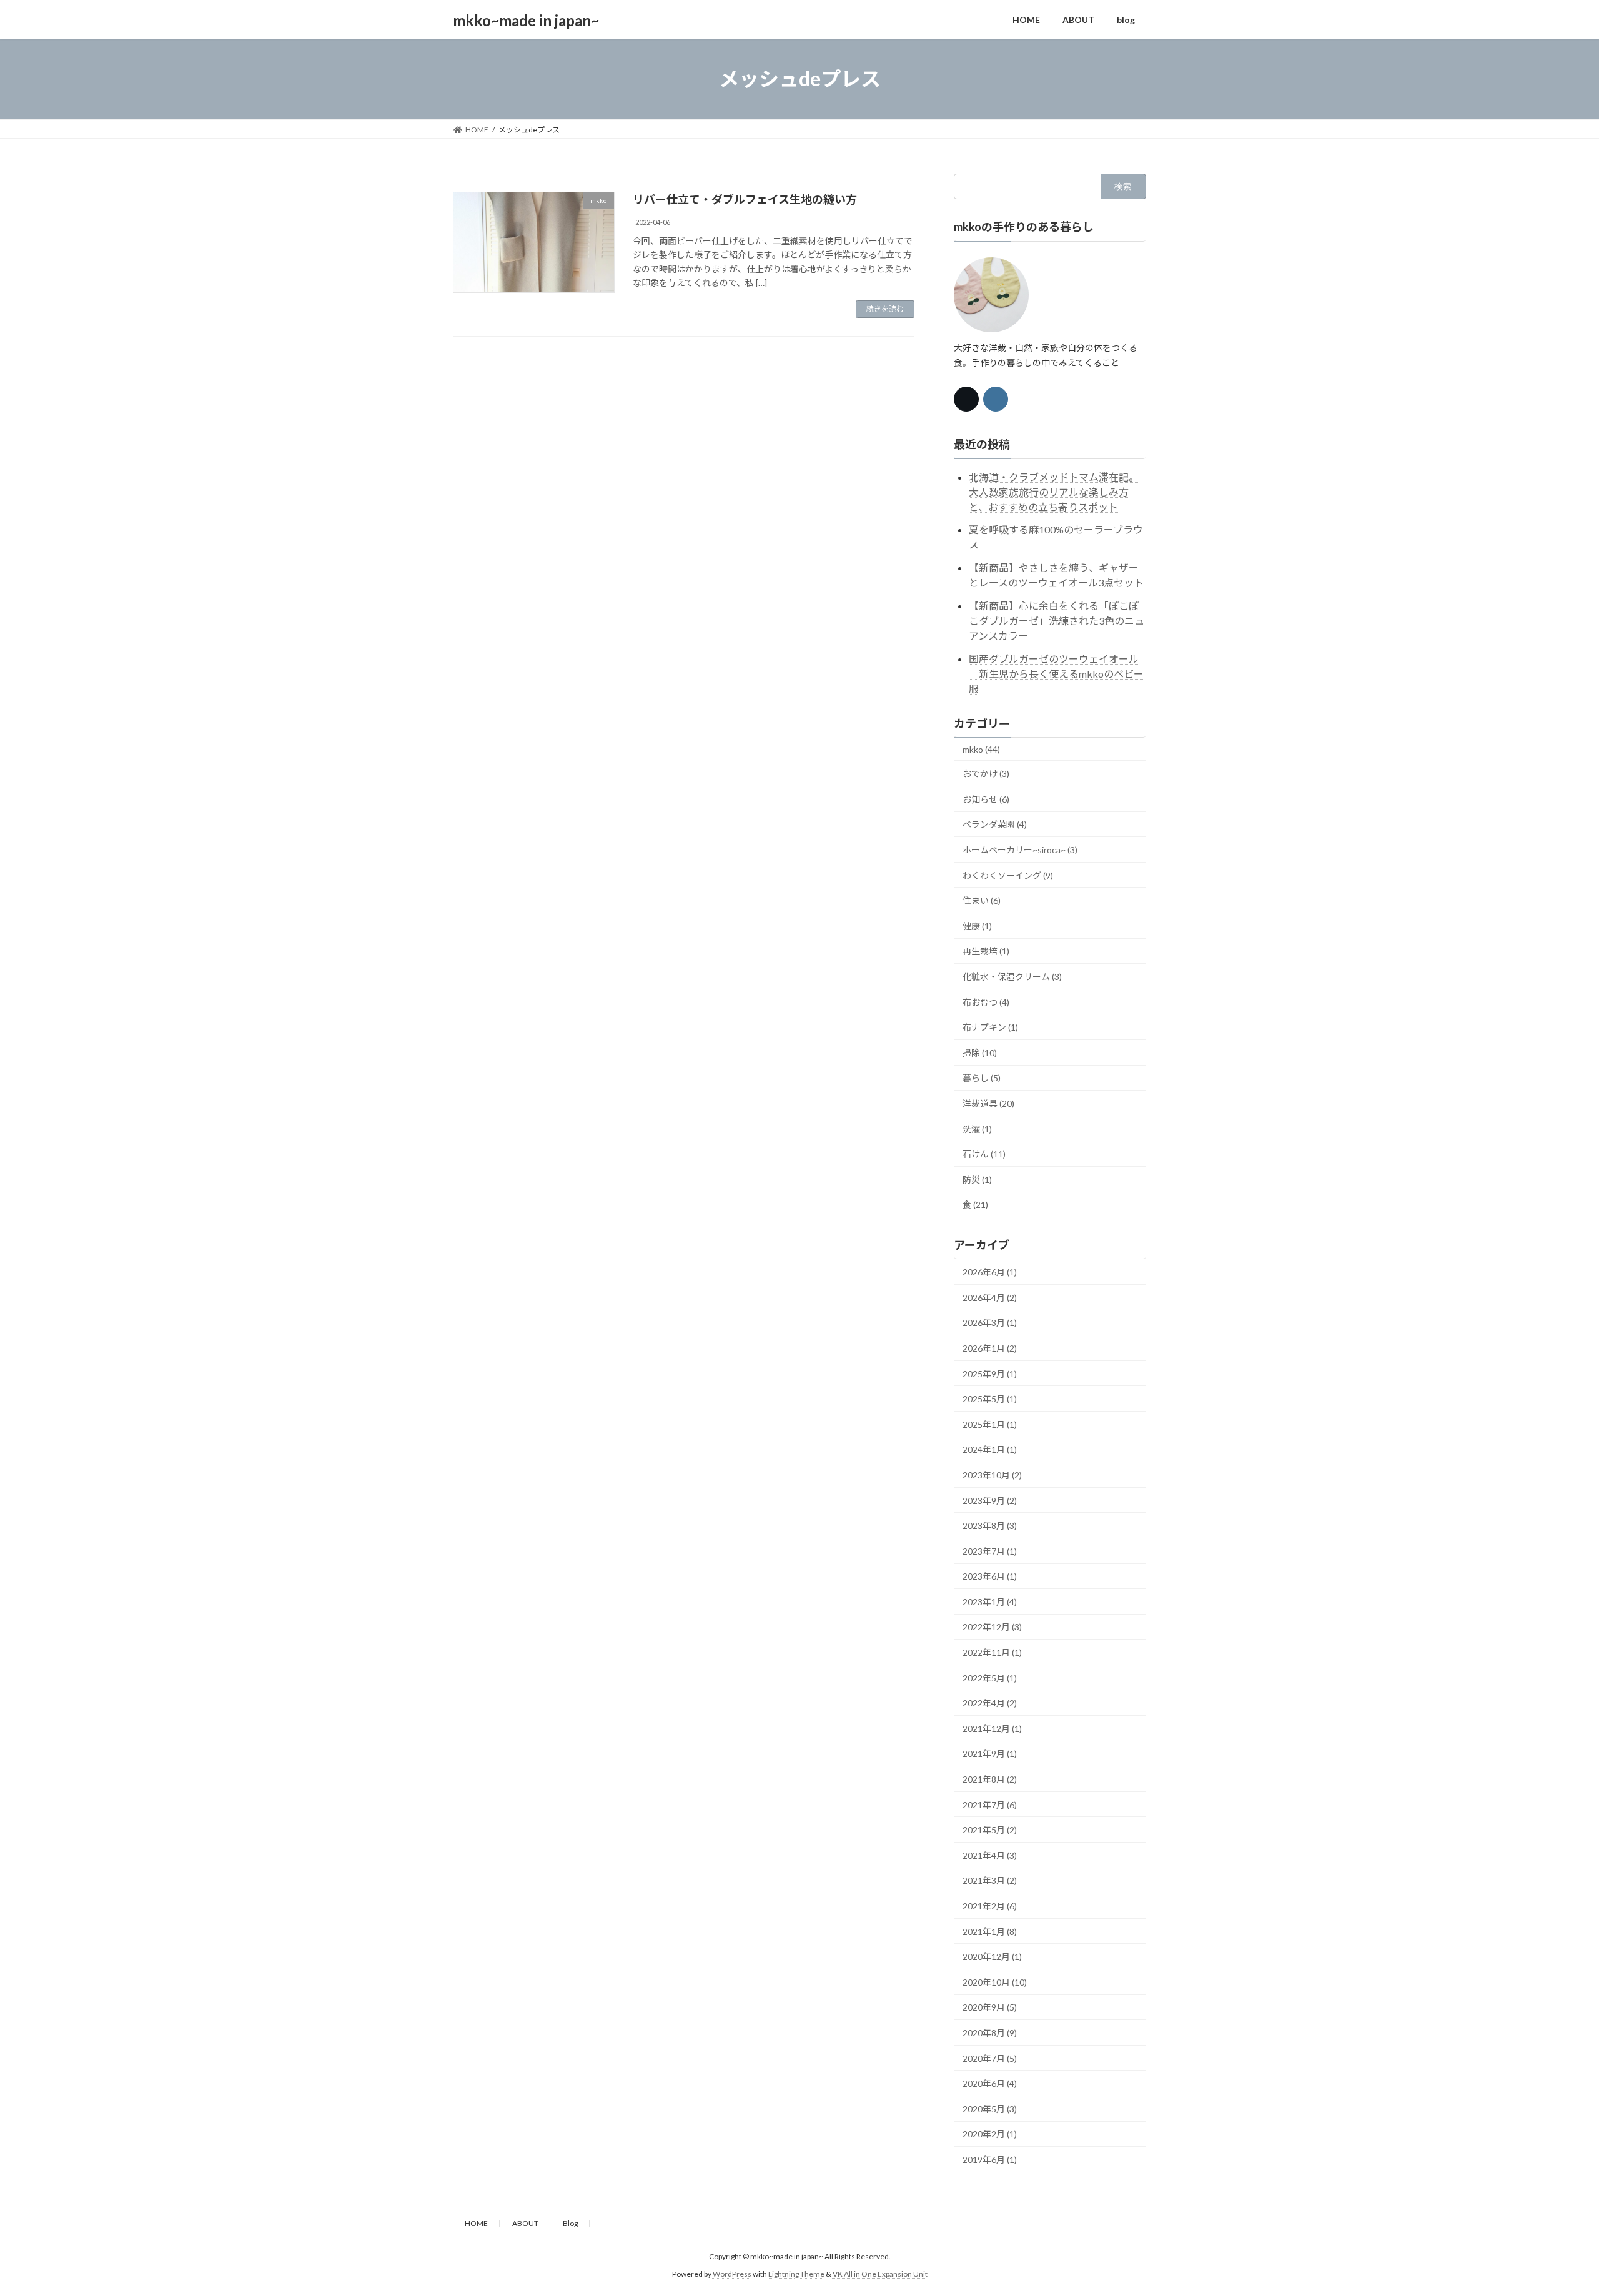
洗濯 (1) (977, 1128)
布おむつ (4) (986, 1002)
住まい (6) (982, 900)
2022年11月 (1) (992, 1652)
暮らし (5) (982, 1078)
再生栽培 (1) (986, 951)
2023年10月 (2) (992, 1475)
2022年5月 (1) (990, 1677)
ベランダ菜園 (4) (995, 824)
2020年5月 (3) (990, 2108)
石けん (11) (984, 1154)
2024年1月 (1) (990, 1449)
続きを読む (885, 309)
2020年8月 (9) (990, 2033)
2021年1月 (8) (990, 1931)
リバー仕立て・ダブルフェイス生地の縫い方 (745, 199)
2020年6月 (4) (990, 2083)
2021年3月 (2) (990, 1880)
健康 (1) (977, 925)
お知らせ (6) (986, 799)
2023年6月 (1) (990, 1576)
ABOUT (525, 2223)
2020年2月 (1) (990, 2134)
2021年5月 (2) (990, 1830)
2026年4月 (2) (990, 1297)
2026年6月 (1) (990, 1272)
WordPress (732, 2274)
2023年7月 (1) (990, 1551)
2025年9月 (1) (990, 1373)
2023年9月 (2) (990, 1500)
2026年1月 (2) (990, 1348)
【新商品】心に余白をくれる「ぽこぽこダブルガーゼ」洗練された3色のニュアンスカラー (1057, 620)
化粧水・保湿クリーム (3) (1012, 977)
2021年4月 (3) (990, 1855)
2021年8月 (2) (990, 1779)
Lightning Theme (796, 2274)
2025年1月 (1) (990, 1424)
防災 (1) (977, 1179)
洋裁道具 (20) (988, 1103)
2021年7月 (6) (990, 1804)
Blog (570, 2223)
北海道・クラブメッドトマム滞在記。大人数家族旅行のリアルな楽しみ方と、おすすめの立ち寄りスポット (1054, 491)
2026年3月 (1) (990, 1323)
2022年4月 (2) (990, 1703)
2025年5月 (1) (990, 1399)
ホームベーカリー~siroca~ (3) (1020, 850)
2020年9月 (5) (990, 2007)
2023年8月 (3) (990, 1526)
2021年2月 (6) (990, 1906)
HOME (476, 2223)
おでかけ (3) (986, 774)
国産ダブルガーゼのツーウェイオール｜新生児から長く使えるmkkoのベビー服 (1056, 673)
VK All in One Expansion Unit (880, 2274)
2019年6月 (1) (990, 2160)
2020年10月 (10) (995, 1982)
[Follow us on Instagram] (996, 399)
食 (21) (975, 1205)
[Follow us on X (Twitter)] (966, 399)
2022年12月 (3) (992, 1627)
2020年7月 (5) (990, 2058)
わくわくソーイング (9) (1008, 875)
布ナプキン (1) (990, 1027)
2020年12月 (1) (992, 1957)
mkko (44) (981, 749)
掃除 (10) (980, 1052)
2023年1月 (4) (990, 1601)
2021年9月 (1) (990, 1754)
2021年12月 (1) (992, 1728)
